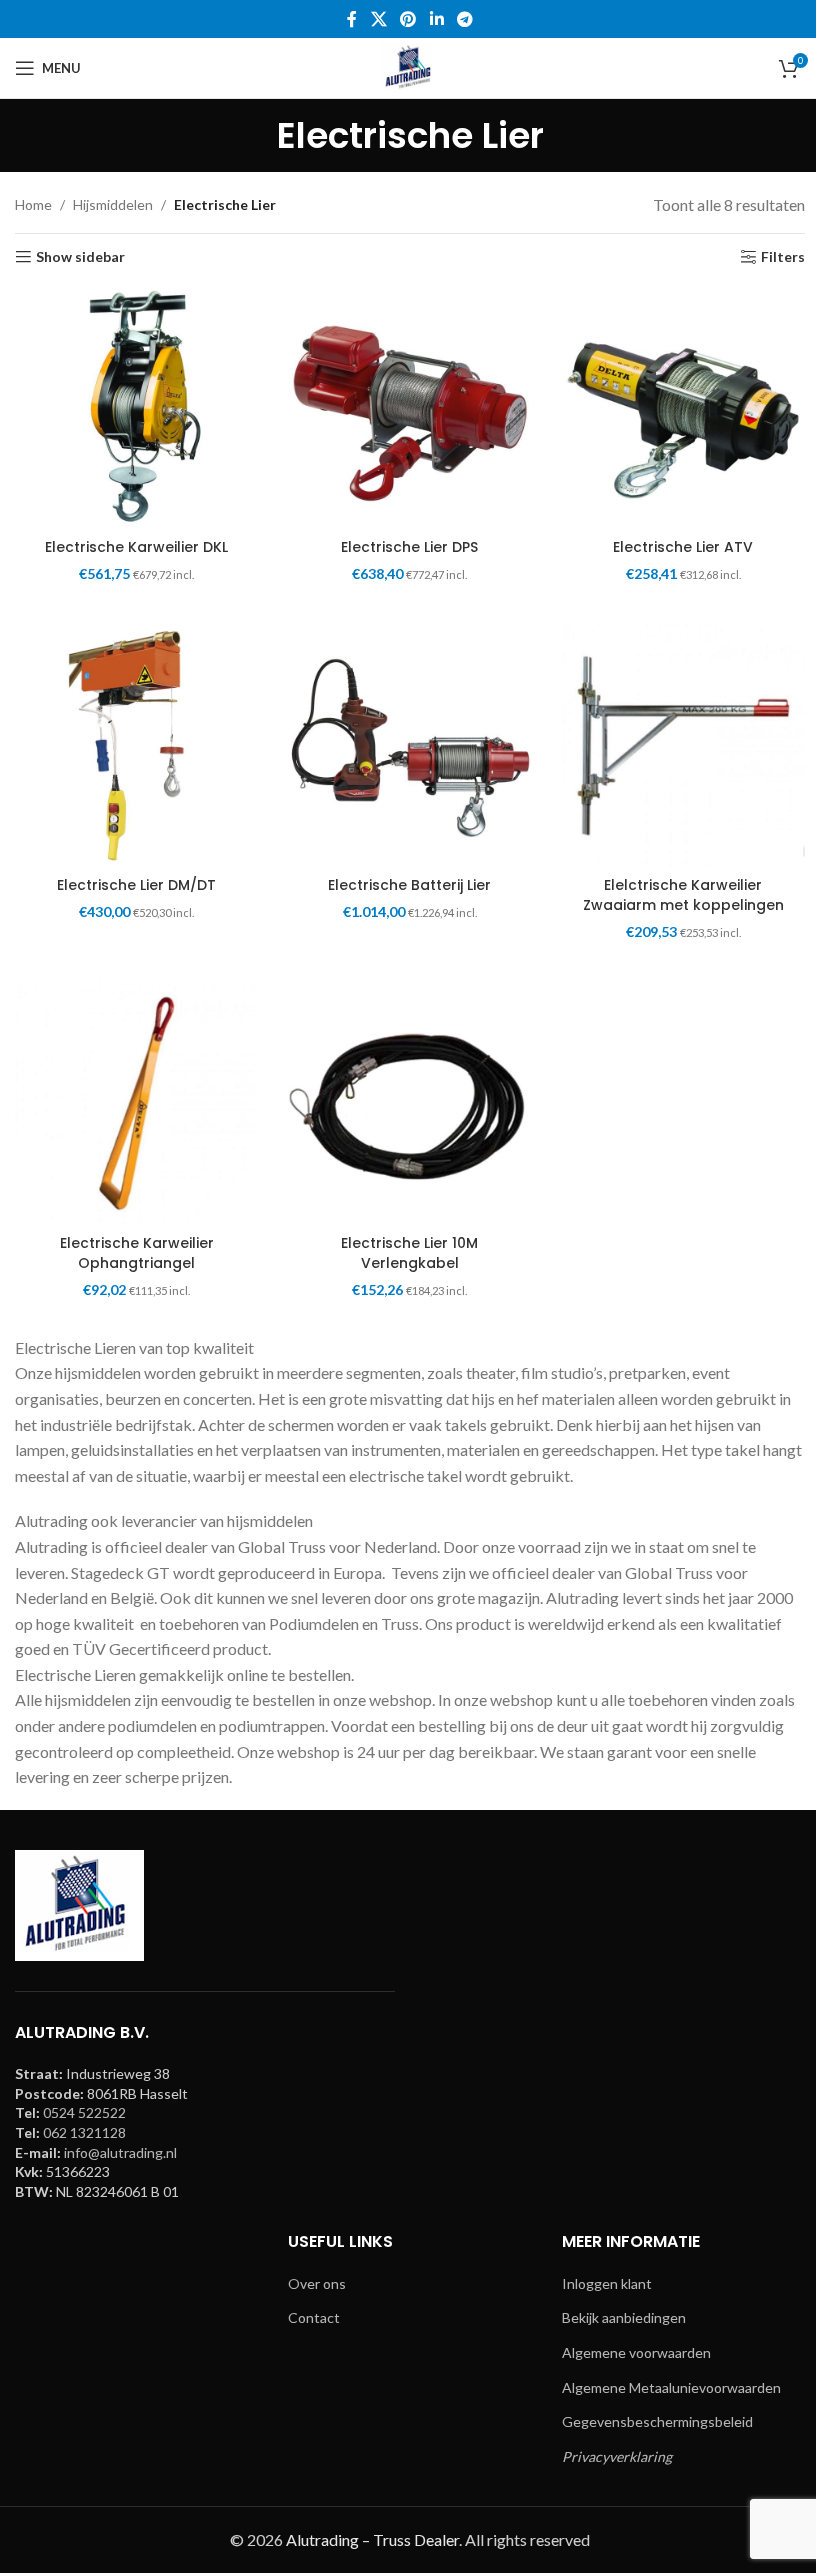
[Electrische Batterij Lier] (409, 745)
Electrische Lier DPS (409, 547)
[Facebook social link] (352, 19)
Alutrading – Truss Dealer (372, 2539)
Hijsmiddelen (113, 204)
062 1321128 (84, 2132)
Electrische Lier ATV (683, 547)
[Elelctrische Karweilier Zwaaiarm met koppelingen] (683, 745)
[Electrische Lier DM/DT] (136, 745)
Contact (314, 2317)
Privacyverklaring (617, 2456)
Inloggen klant (607, 2283)
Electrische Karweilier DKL (136, 547)
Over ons (317, 2283)
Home (33, 204)
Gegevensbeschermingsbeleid (657, 2421)
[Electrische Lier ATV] (683, 407)
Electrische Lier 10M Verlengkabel (409, 1253)
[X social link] (378, 19)
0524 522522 (84, 2112)
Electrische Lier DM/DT (136, 885)
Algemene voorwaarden (636, 2352)
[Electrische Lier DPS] (409, 407)
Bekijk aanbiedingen (624, 2317)
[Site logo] (410, 66)
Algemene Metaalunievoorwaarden (671, 2387)
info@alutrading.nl (120, 2152)
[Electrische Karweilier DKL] (136, 407)
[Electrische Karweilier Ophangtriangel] (136, 1103)
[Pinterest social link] (408, 19)
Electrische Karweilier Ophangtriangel (137, 1253)
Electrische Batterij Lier (409, 885)
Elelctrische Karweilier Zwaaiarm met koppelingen (683, 895)
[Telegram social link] (464, 19)
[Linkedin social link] (436, 19)
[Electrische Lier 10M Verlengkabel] (409, 1103)
